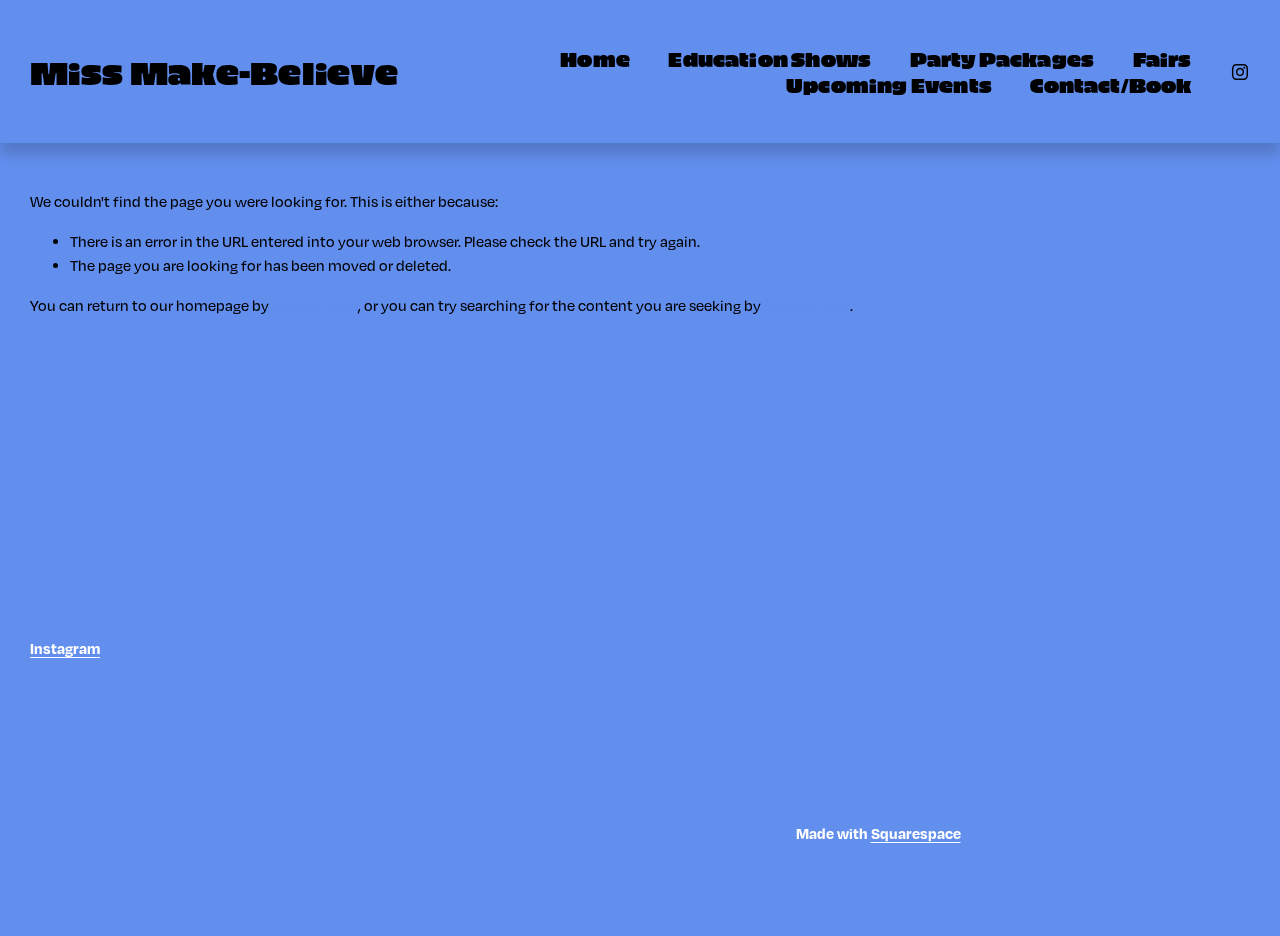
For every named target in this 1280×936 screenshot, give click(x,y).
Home (595, 58)
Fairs (1162, 58)
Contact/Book (1110, 84)
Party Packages (1002, 58)
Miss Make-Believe (214, 71)
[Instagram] (1240, 72)
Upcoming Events (889, 84)
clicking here (315, 305)
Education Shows (769, 58)
